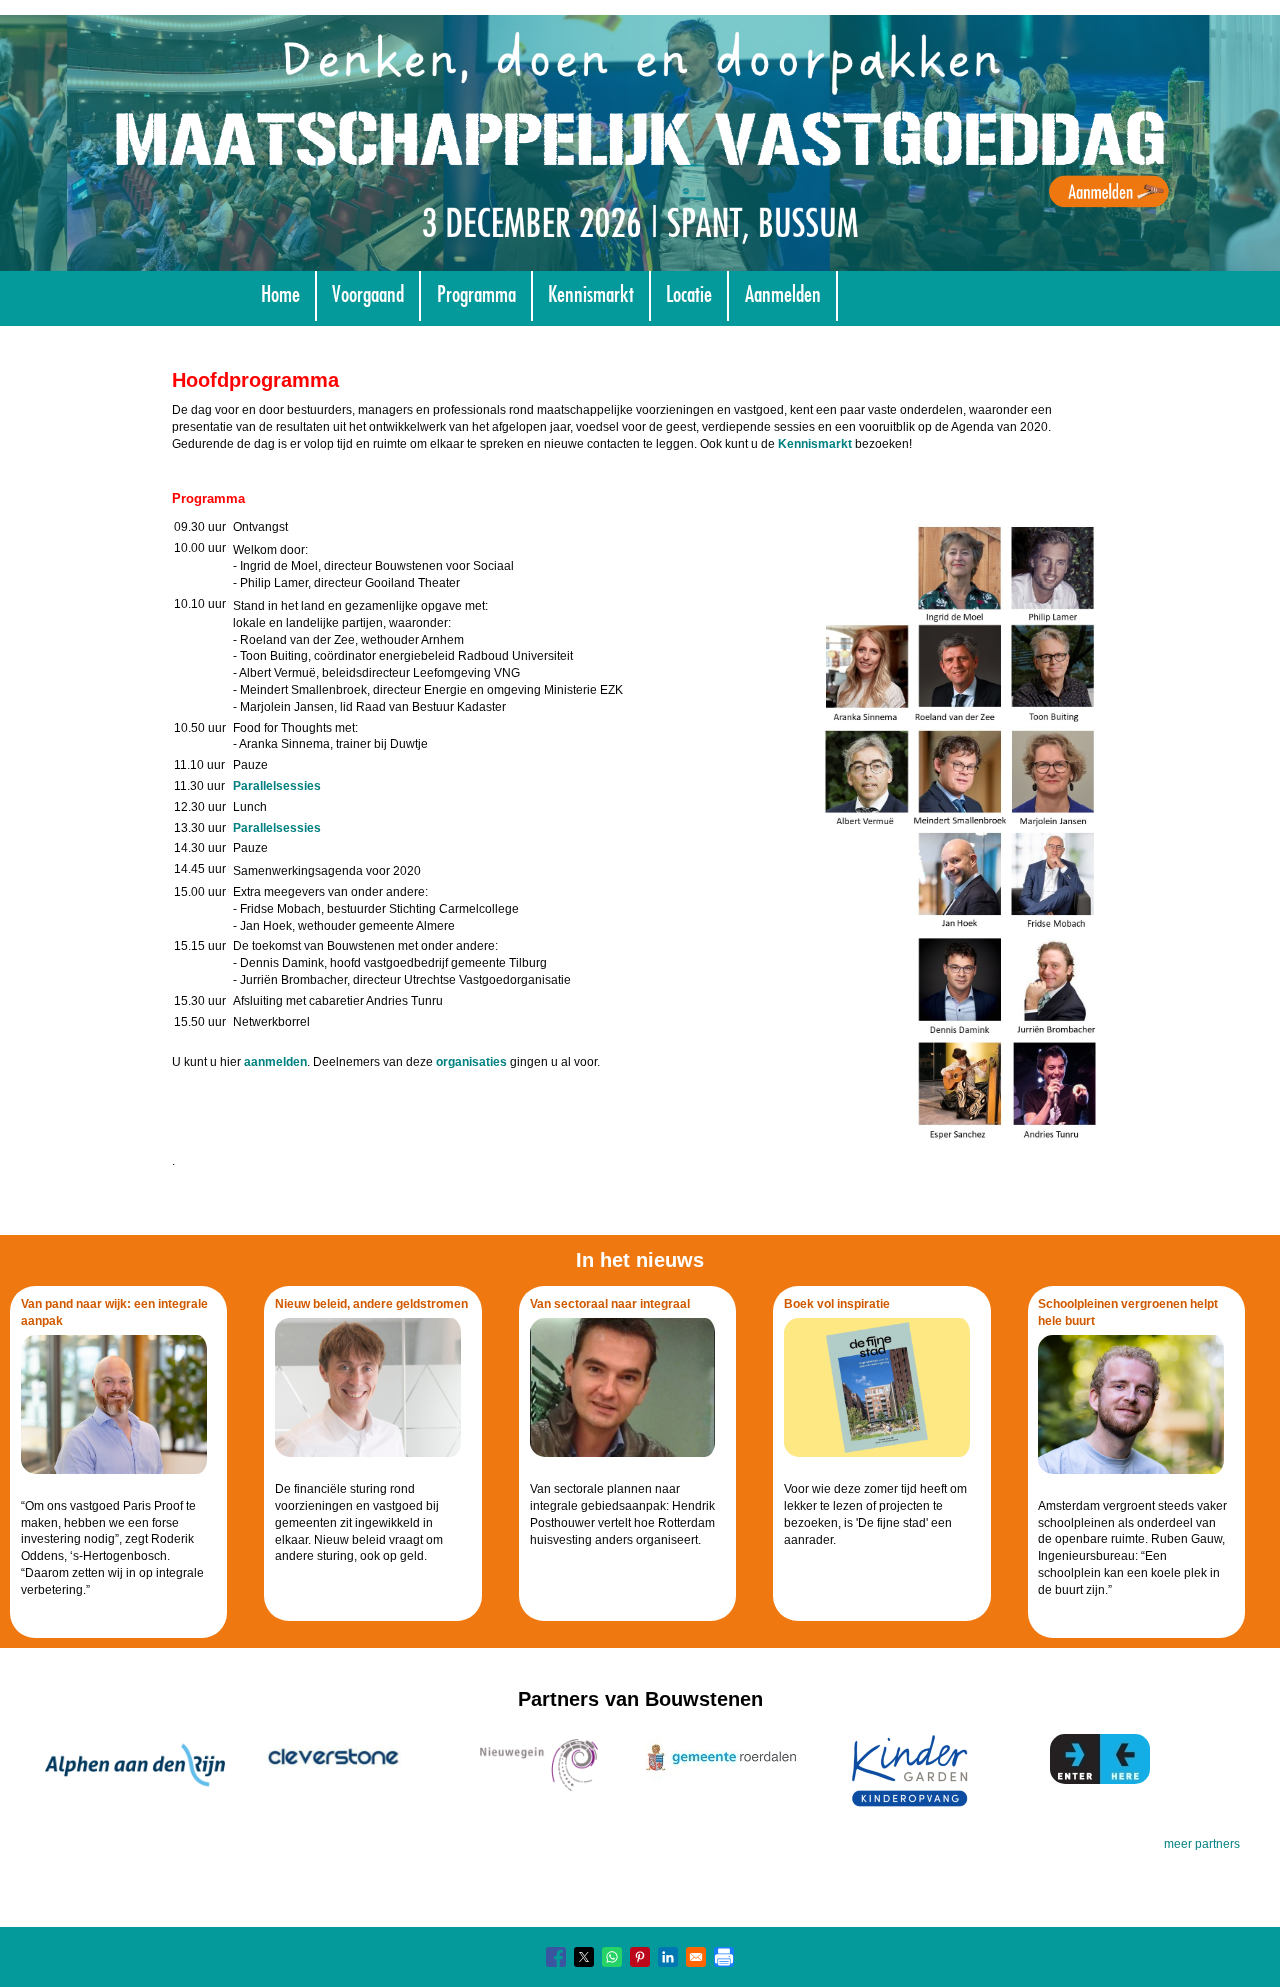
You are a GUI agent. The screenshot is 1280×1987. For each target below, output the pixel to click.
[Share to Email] (696, 1957)
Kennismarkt (591, 291)
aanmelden (275, 1062)
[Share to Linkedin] (668, 1957)
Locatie (689, 291)
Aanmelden (783, 291)
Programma (476, 291)
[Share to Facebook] (556, 1957)
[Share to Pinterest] (640, 1957)
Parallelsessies (277, 786)
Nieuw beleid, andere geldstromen (371, 1304)
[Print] (724, 1957)
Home (280, 291)
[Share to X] (584, 1957)
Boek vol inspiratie (837, 1304)
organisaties (471, 1062)
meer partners (1202, 1844)
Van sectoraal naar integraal (610, 1304)
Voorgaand (368, 291)
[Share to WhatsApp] (612, 1957)
